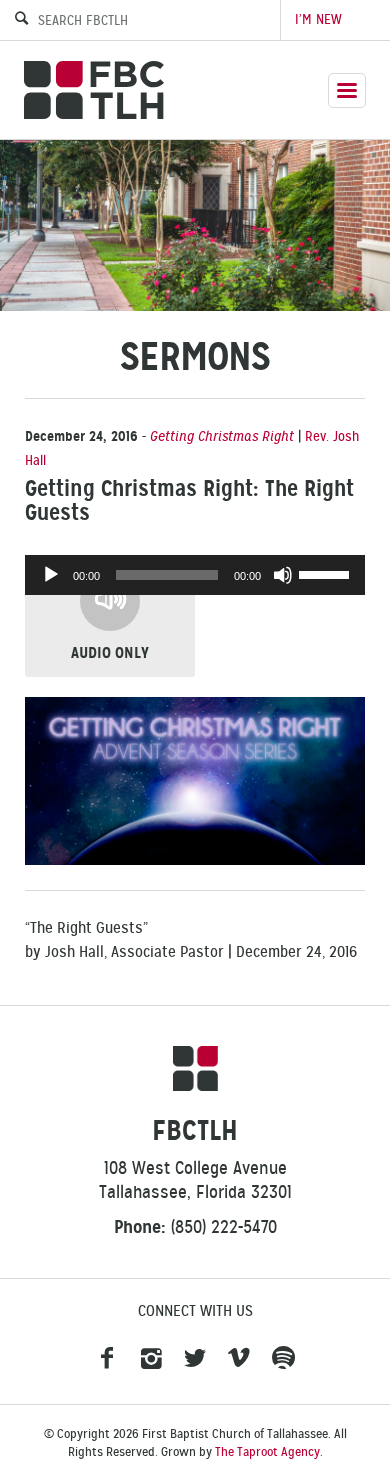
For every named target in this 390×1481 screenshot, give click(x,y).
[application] (195, 575)
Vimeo (239, 1359)
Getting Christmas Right (222, 436)
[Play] (51, 575)
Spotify (283, 1359)
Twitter (195, 1359)
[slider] (327, 573)
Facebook (107, 1359)
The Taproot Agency (267, 1452)
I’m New (318, 19)
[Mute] (283, 575)
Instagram (151, 1359)
